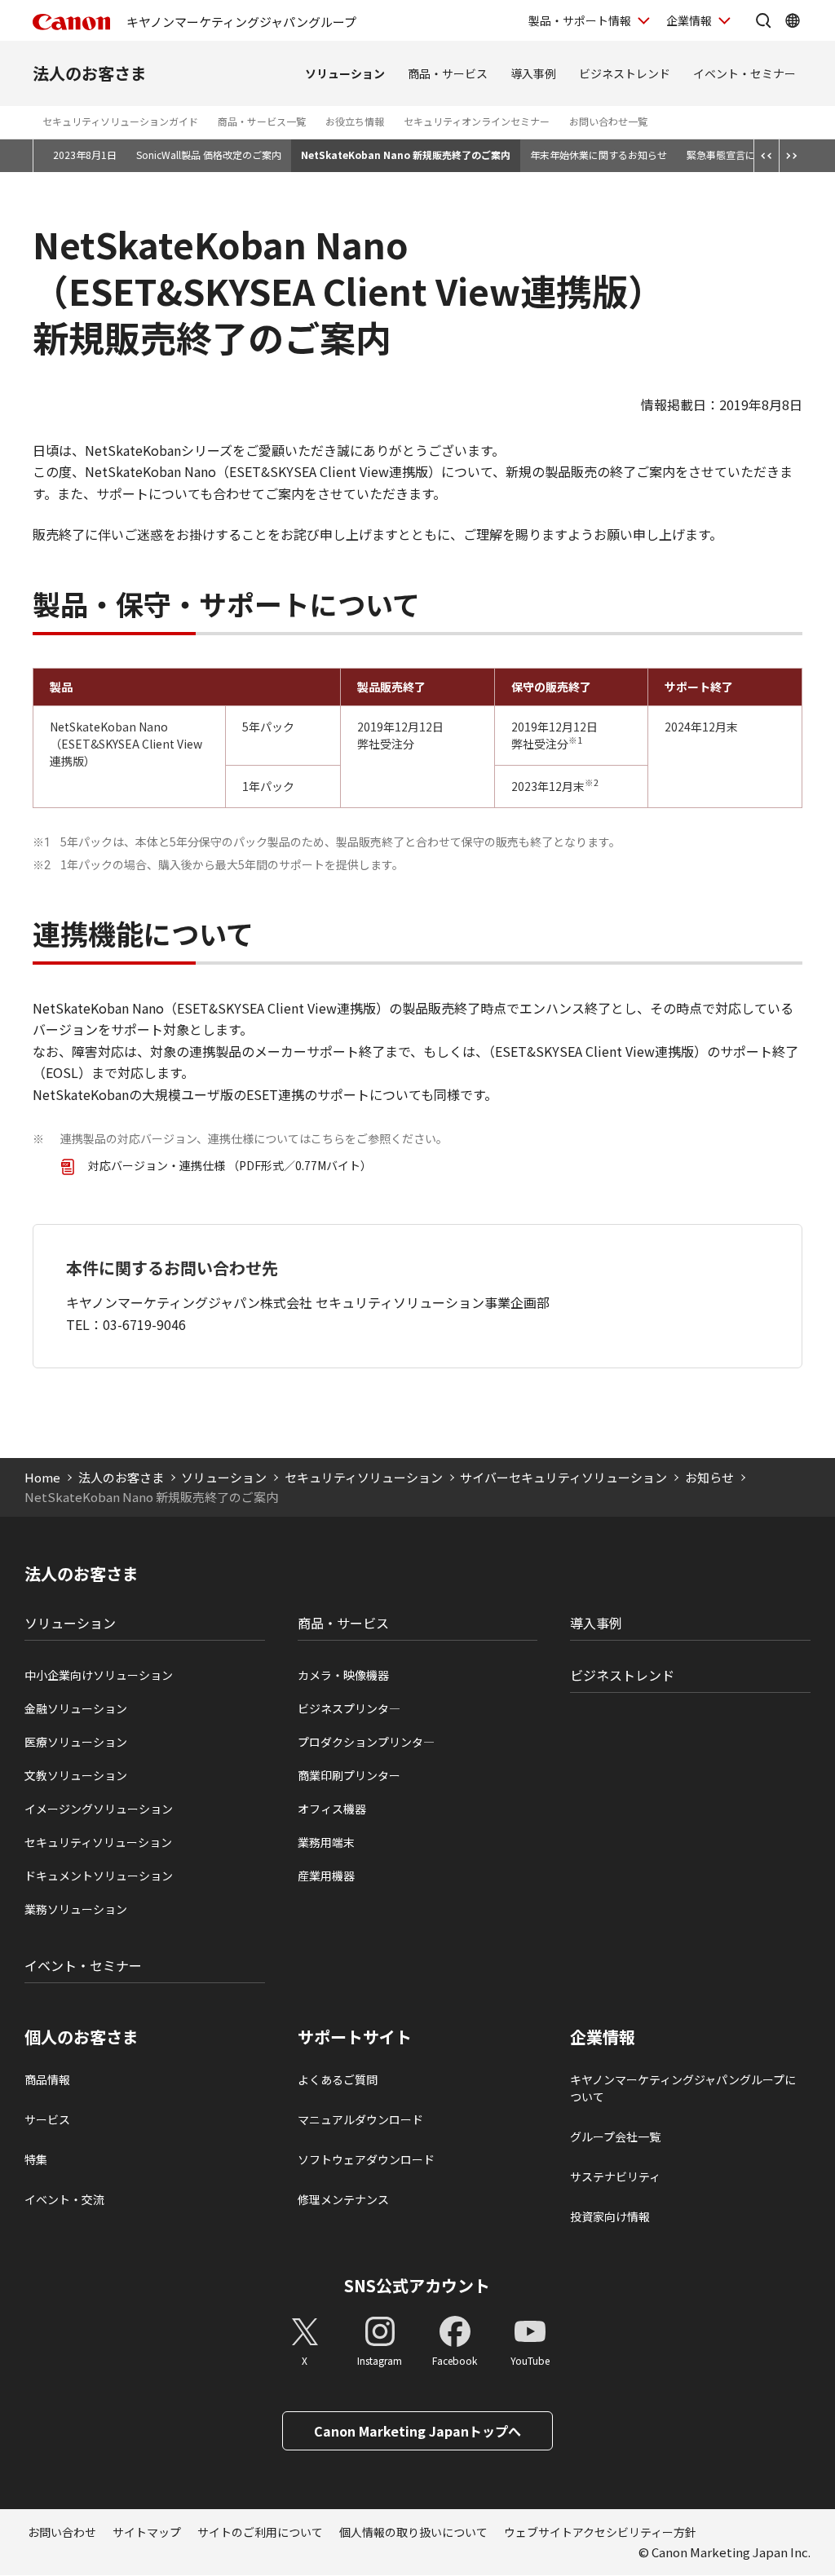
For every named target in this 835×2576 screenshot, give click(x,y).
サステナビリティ (615, 2176)
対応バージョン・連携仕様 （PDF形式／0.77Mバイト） (230, 1165)
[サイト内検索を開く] (763, 20)
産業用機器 (326, 1876)
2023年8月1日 (85, 155)
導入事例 (533, 73)
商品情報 (47, 2079)
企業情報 (689, 20)
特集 (36, 2159)
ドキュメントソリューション (99, 1876)
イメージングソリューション (99, 1809)
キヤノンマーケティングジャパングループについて (683, 2088)
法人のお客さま (90, 73)
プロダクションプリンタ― (366, 1742)
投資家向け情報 (610, 2216)
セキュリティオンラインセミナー (477, 121)
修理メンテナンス (343, 2199)
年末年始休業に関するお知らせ (599, 155)
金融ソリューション (76, 1708)
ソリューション (345, 73)
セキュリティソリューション (364, 1477)
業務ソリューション (76, 1909)
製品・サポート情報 (580, 20)
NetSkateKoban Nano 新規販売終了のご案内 (406, 155)
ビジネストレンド (625, 73)
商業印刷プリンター (349, 1775)
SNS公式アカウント (417, 2285)
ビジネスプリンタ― (349, 1708)
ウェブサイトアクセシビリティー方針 (600, 2532)
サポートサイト (355, 2037)
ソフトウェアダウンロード (366, 2159)
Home (42, 1477)
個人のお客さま (82, 2037)
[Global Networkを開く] (793, 20)
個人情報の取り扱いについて (413, 2532)
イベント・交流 (64, 2199)
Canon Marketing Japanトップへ (417, 2431)
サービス (47, 2119)
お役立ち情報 (355, 121)
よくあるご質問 (338, 2079)
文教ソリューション (76, 1775)
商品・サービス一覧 (262, 121)
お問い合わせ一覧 (608, 121)
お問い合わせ (62, 2532)
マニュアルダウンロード (360, 2119)
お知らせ (709, 1477)
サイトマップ (147, 2532)
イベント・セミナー (744, 73)
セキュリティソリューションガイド (120, 121)
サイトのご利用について (260, 2532)
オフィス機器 (332, 1809)
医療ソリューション (76, 1742)
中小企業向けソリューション (99, 1675)
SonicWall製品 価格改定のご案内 (209, 155)
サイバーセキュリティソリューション (563, 1477)
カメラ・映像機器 (343, 1675)
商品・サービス (448, 73)
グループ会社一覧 (615, 2136)
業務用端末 (326, 1842)
